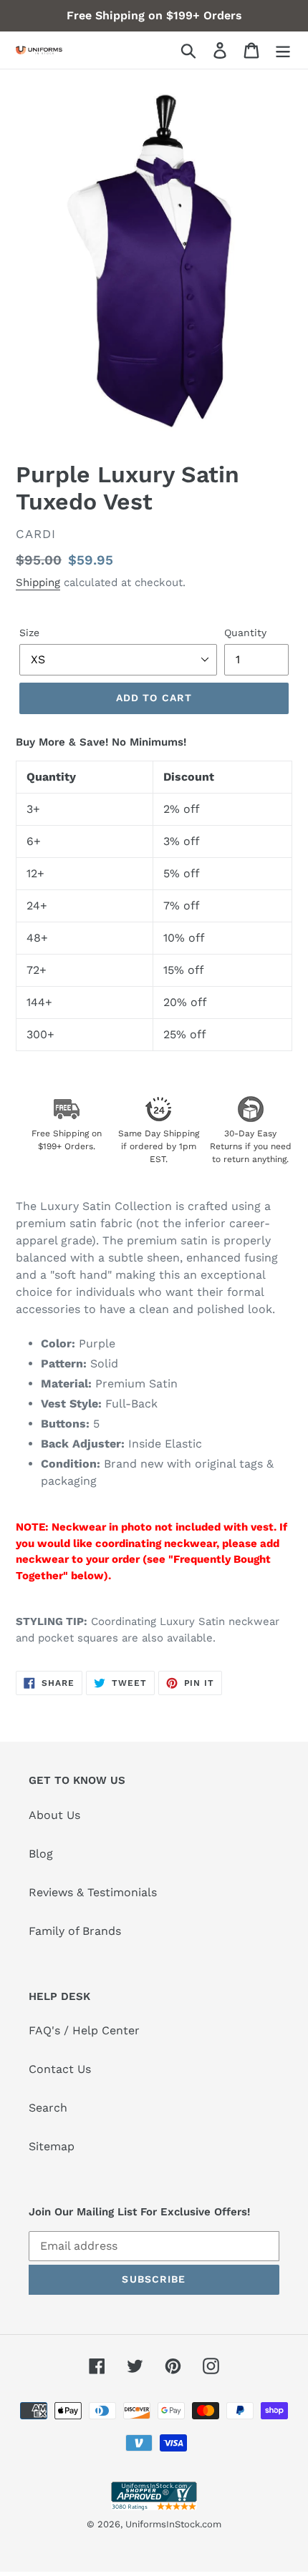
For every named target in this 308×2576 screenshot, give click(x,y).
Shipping (38, 582)
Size (29, 633)
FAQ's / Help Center (84, 2030)
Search (48, 2108)
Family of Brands (75, 1931)
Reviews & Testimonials (93, 1892)
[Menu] (283, 50)
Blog (41, 1854)
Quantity (245, 633)
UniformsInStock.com (173, 2524)
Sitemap (52, 2146)
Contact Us (60, 2069)
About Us (54, 1815)
